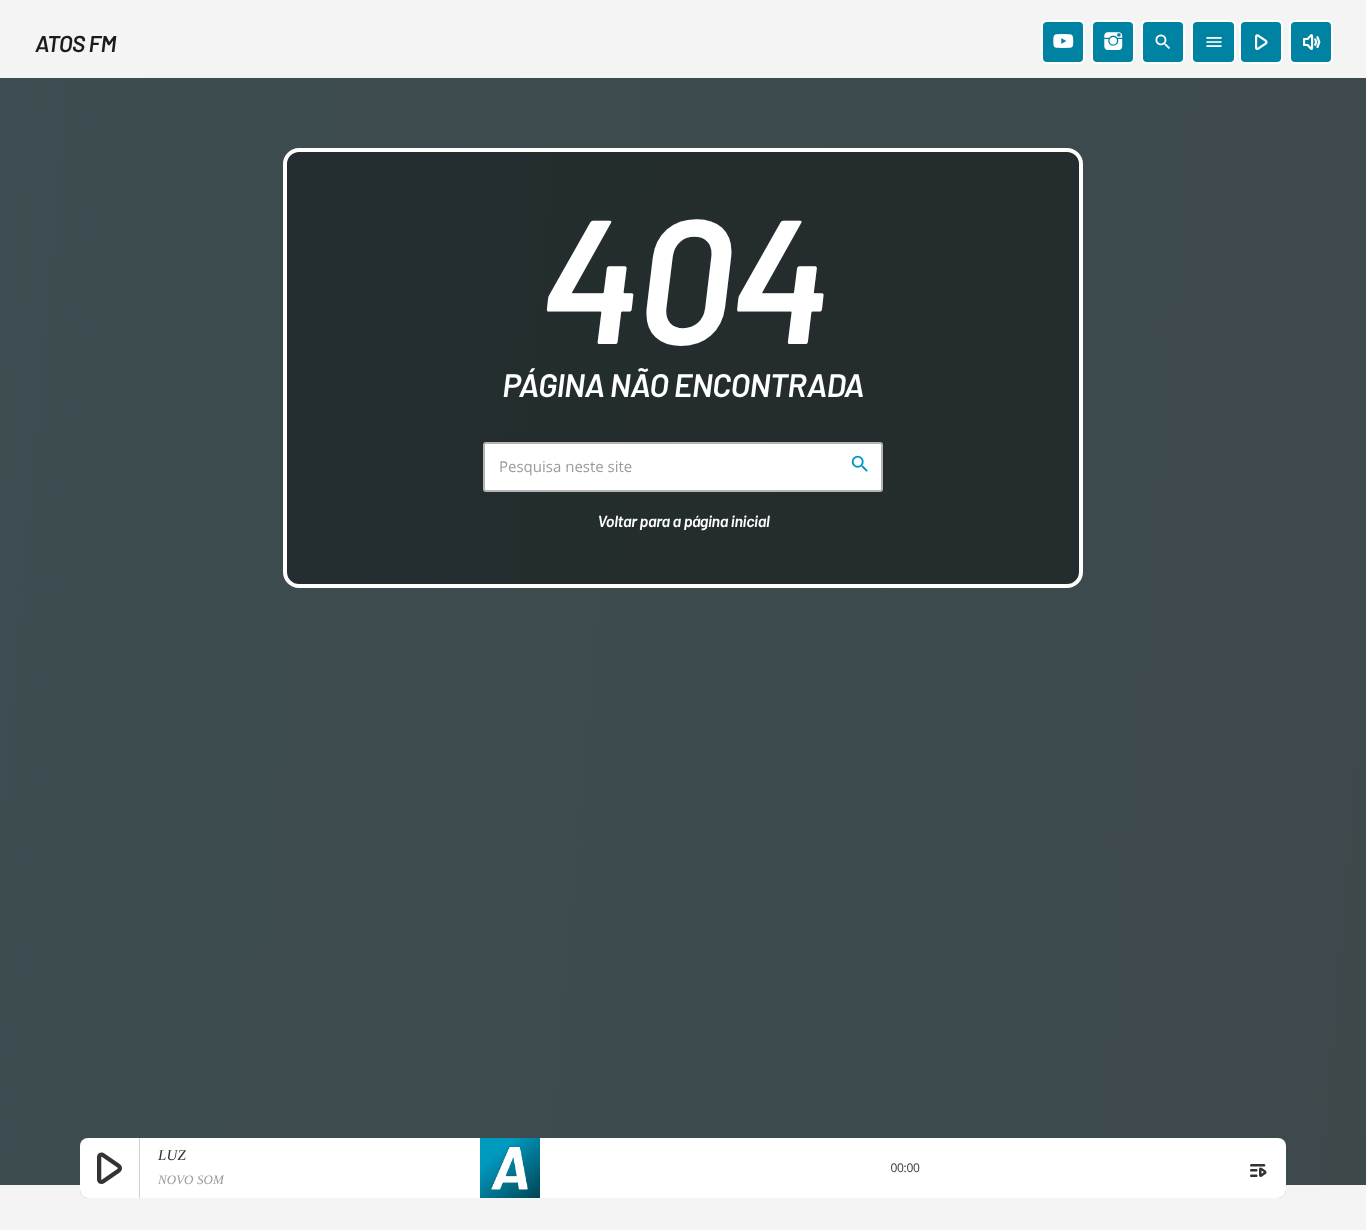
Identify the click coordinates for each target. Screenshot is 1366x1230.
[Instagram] (1113, 42)
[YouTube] (1063, 42)
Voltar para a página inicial (684, 521)
